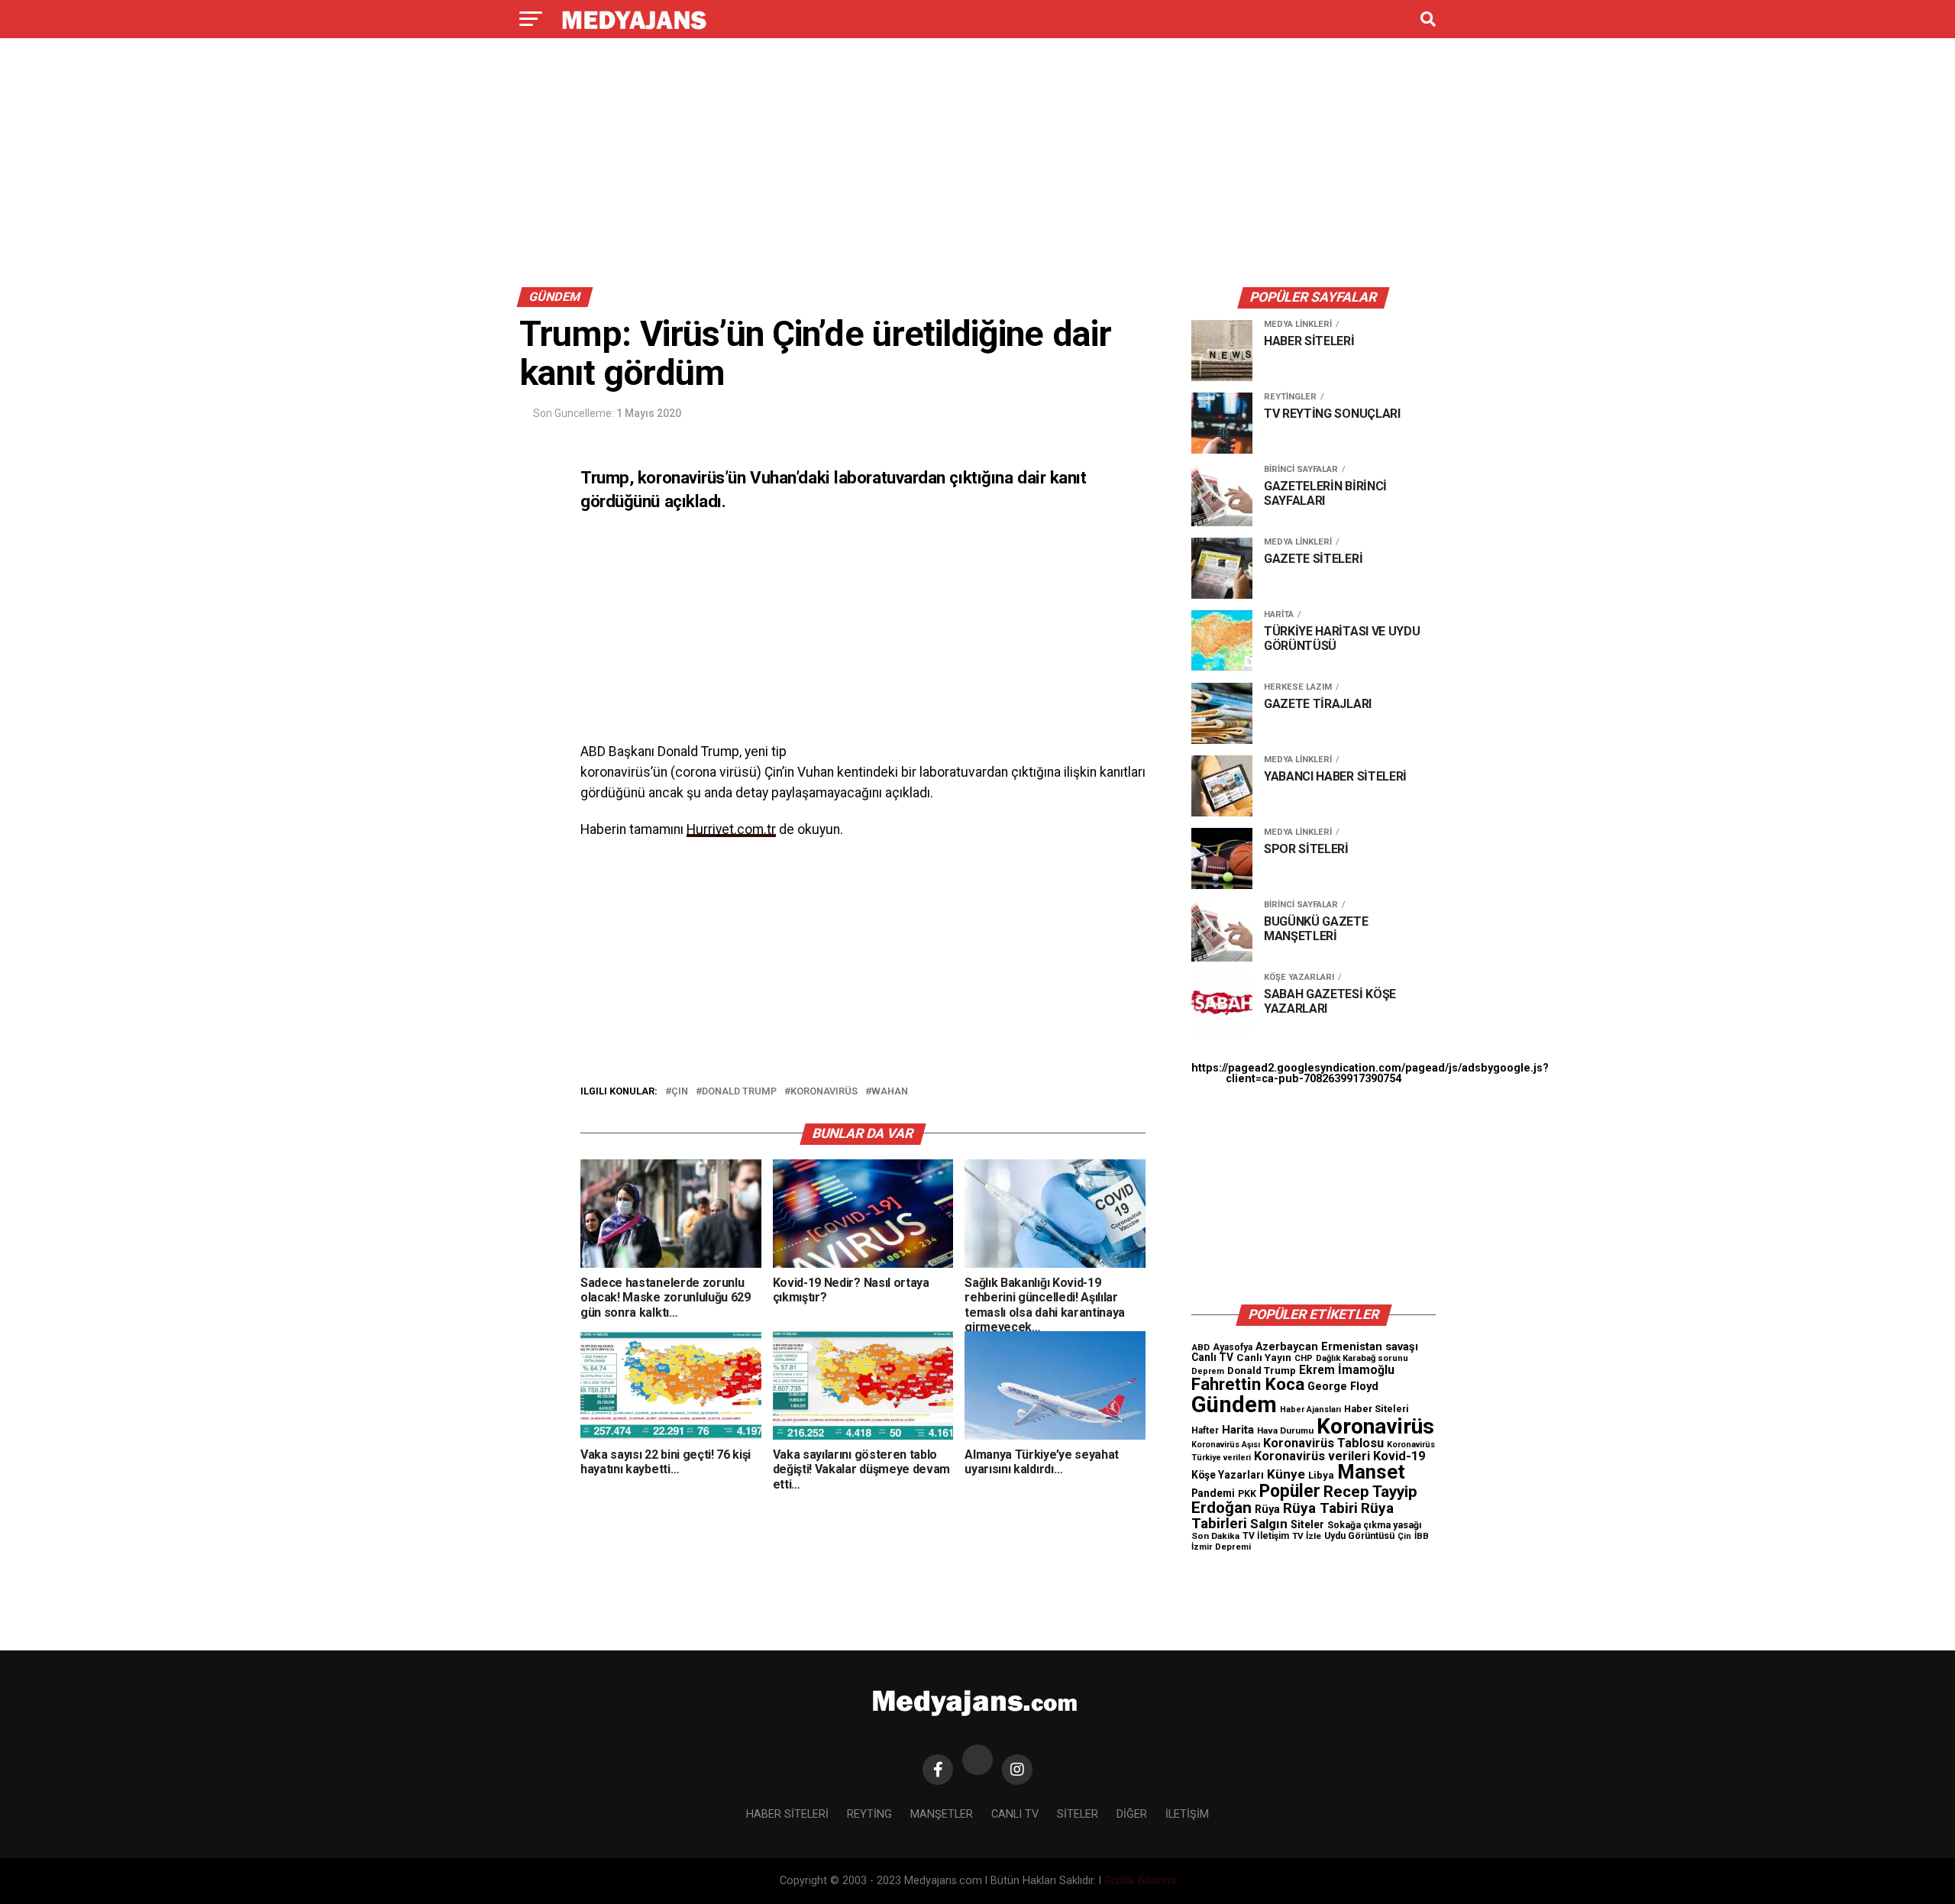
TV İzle (1307, 1536)
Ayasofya (1233, 1347)
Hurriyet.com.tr (731, 829)
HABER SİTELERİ (787, 1814)
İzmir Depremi (1221, 1547)
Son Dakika (1215, 1536)
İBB (1422, 1536)
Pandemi (1213, 1493)
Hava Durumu (1285, 1430)
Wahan (890, 1092)
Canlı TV (1212, 1357)
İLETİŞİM (1187, 1814)
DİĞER (1132, 1814)
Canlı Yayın (1264, 1357)
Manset (1371, 1472)
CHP (1304, 1358)
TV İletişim (1266, 1536)
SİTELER (1078, 1814)
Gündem (1234, 1405)
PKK (1247, 1494)
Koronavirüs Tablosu (1323, 1443)
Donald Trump (739, 1092)
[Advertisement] (977, 166)
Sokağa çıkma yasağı (1375, 1525)
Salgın (1269, 1524)
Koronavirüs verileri (1312, 1456)
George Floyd (1343, 1387)
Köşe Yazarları (1228, 1475)
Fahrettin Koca (1248, 1384)
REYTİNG (869, 1814)
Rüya (1267, 1509)
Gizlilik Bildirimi (1140, 1881)
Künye (1286, 1474)
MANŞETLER (942, 1814)
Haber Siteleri (1377, 1409)
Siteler (1307, 1524)
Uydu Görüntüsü (1359, 1536)
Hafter (1205, 1430)
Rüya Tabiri (1320, 1508)
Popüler (1290, 1491)
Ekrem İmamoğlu (1347, 1370)
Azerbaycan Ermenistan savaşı (1337, 1346)
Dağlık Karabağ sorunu (1362, 1358)
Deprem (1208, 1371)
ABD (1200, 1347)
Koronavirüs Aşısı (1226, 1445)
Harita (1238, 1430)
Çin (680, 1092)
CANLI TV (1015, 1814)
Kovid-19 (1399, 1456)
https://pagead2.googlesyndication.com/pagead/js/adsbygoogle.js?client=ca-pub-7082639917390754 (1370, 1073)
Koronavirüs (824, 1092)
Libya (1321, 1475)
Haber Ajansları (1310, 1409)
